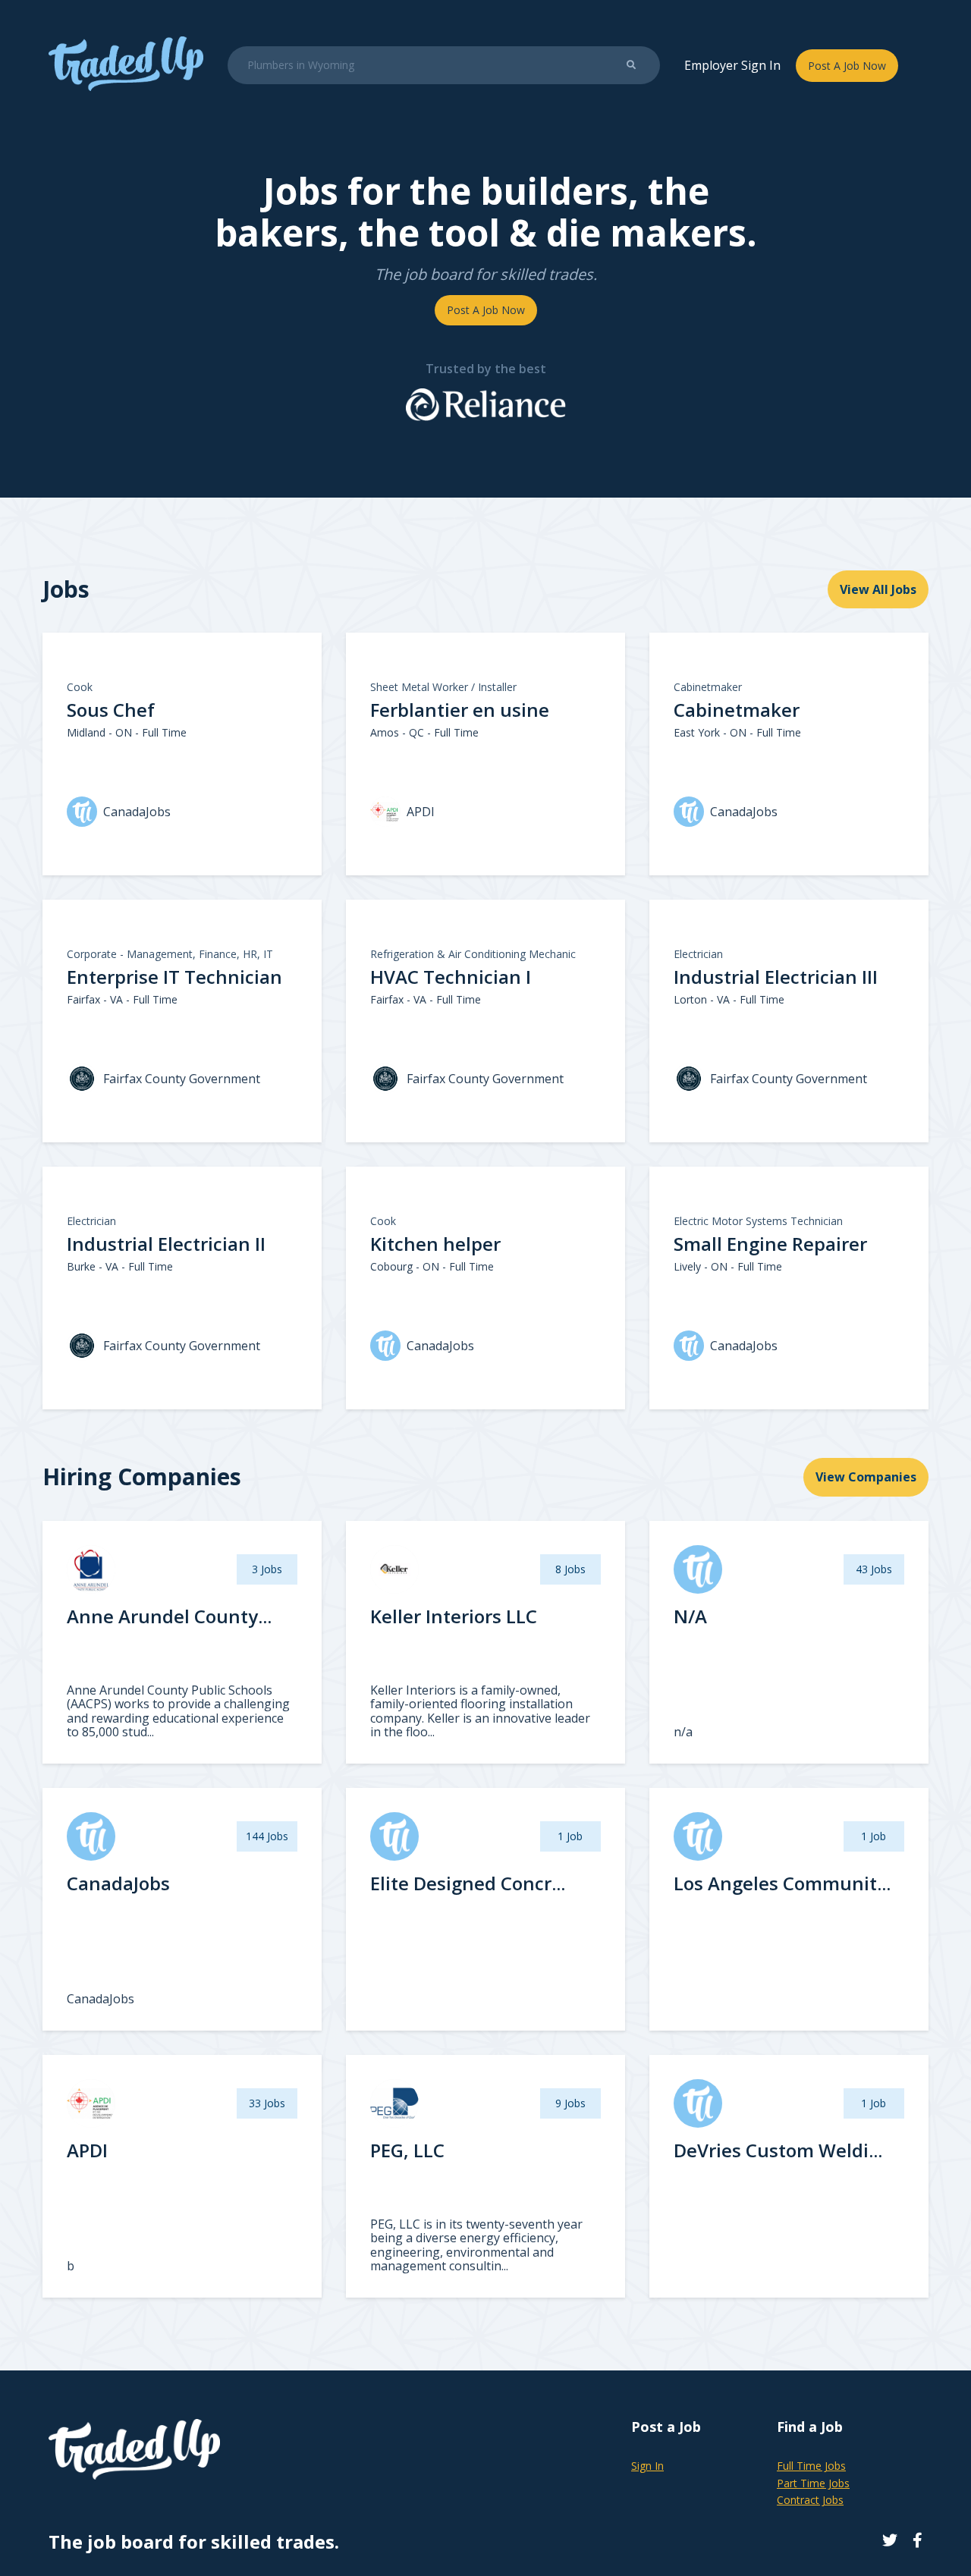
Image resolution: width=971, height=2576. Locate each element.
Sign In (647, 2466)
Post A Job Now (847, 66)
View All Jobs (878, 589)
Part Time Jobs (813, 2483)
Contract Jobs (810, 2500)
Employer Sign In (732, 65)
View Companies (866, 1477)
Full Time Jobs (811, 2466)
